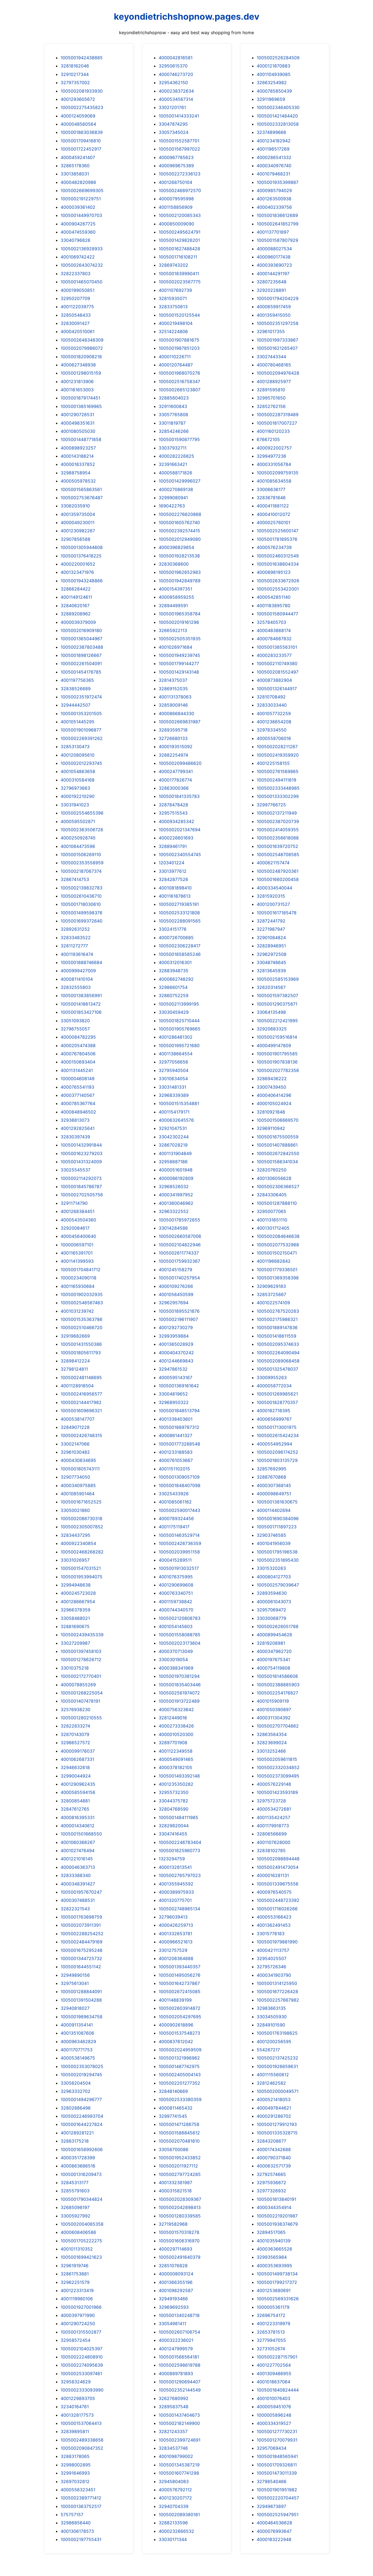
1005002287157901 (277, 2357)
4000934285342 (176, 821)
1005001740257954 (179, 1278)
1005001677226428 (277, 1992)
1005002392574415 (179, 531)
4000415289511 (175, 1560)
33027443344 (271, 357)
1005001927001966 (81, 2307)
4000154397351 (175, 589)
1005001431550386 (81, 1344)
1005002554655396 (82, 813)
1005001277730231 (277, 2431)
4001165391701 (77, 1253)
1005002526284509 (278, 58)
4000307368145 (274, 1485)
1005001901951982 (277, 2490)
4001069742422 (78, 257)
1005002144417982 (81, 1402)
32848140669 (173, 2091)
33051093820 (75, 1021)
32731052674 (271, 2349)
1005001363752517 (81, 2506)
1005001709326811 (277, 2465)
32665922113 (173, 630)
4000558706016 (274, 738)
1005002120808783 (180, 1618)
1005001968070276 (179, 373)
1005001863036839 (82, 132)
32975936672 (271, 2183)
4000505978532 (78, 481)
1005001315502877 (81, 2332)
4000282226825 (176, 456)
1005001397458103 (81, 1651)
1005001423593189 (277, 1792)
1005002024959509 (180, 2050)
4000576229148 (274, 1784)
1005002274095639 (82, 2365)
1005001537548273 (179, 2033)
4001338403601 (176, 1419)
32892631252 (75, 929)
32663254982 (272, 83)
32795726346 (271, 1967)
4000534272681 (274, 1809)
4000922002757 (274, 448)
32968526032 (174, 1186)
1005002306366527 (278, 1186)
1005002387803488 (82, 647)
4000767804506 (78, 1054)
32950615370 (173, 66)
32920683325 (272, 1029)
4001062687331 (77, 1759)
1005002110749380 (277, 663)
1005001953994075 (82, 1577)
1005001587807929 (277, 240)
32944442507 (76, 705)
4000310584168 (78, 780)
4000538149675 (78, 2058)
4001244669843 (176, 1361)
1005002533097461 (81, 2374)
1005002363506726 (82, 830)
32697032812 (75, 2481)
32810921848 (271, 1112)
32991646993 (75, 2473)
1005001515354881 (179, 1103)
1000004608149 (78, 1079)
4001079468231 (273, 174)
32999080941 (173, 498)
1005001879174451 (80, 398)
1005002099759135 (278, 473)
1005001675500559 (278, 1137)
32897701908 (173, 1743)
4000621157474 (273, 863)
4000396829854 (176, 547)
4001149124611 (76, 597)
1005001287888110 (277, 1203)
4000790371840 (274, 2158)
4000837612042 (176, 2042)
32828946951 (271, 946)
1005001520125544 (179, 315)
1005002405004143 (180, 2075)
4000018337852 (78, 464)
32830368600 (174, 564)
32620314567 (271, 987)
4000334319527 (274, 2423)
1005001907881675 (179, 340)
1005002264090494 (278, 1353)
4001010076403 (273, 2398)
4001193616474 (77, 954)
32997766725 (271, 805)
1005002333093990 (82, 2390)
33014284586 (173, 1228)
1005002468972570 (180, 190)
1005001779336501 (277, 1270)
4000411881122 (273, 506)
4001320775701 (175, 1900)
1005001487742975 (179, 2066)
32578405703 (271, 622)
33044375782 (173, 1801)
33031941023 (75, 805)
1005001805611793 (81, 1353)
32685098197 (75, 2207)
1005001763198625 (277, 2033)
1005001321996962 (179, 2058)
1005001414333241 (179, 116)
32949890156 (75, 1975)
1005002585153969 (278, 979)
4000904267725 (78, 224)
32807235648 (272, 282)
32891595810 (271, 390)
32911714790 (74, 1203)
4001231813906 (77, 381)
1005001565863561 (81, 489)
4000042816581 (176, 58)
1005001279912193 (277, 2124)
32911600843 (173, 406)
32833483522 (76, 938)
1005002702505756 (82, 1195)
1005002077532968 (278, 1245)
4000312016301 (175, 962)
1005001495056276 (180, 1975)
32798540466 (272, 2481)
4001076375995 (176, 1577)
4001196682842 (274, 1261)
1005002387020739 (278, 821)
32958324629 (76, 2382)
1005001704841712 (81, 1270)
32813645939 (271, 971)
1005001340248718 (179, 2315)
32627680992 (174, 2398)
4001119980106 (77, 2299)
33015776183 (271, 1934)
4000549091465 (176, 1759)
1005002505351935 (180, 639)
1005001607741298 (179, 2473)
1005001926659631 (277, 2066)
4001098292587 (176, 2290)
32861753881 (75, 2274)
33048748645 (271, 962)
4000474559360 (78, 232)
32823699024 (272, 1743)
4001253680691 (274, 2290)
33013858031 (75, 174)
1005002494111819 (276, 780)
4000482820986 (78, 182)
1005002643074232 (82, 265)
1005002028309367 (180, 2199)
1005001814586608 (277, 1676)
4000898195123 (274, 572)
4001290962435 (78, 1784)
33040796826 (76, 240)
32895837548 (174, 2407)
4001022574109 (273, 1303)
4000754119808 (273, 1668)
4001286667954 (78, 1602)
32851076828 (173, 2266)
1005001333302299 (278, 796)
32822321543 (75, 1909)
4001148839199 (175, 2000)
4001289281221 (77, 2133)
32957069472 (271, 1610)
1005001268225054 (82, 1693)
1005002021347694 (180, 830)
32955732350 (174, 1792)
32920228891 (271, 290)
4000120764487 (176, 365)
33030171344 (173, 2539)
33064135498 (271, 1012)
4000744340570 (176, 1610)
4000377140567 (78, 1095)
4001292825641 (78, 1128)
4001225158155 (273, 763)
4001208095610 (78, 755)
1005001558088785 (180, 1635)
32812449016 (173, 1718)
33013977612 (173, 871)
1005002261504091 (81, 663)
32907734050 (75, 1477)
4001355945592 (176, 1884)
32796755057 (75, 1029)
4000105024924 (274, 1103)
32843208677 (271, 2141)
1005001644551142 (81, 1967)
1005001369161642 (179, 1386)
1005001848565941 (277, 2456)
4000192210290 (78, 796)
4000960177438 (274, 257)
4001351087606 (77, 2033)
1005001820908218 (81, 357)
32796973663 (75, 788)
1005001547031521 (81, 1568)
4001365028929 (176, 1344)
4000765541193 (77, 1087)
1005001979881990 (277, 1942)
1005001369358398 (278, 1278)
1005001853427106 (81, 1012)
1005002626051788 (278, 1626)
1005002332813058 (278, 124)
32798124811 (74, 1369)
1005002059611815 (277, 1759)
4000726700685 (176, 938)
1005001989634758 (82, 2017)
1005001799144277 (179, 663)
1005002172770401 (81, 1676)
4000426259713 (176, 1925)
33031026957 (75, 1560)
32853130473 (75, 747)
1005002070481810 (179, 2141)
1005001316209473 (81, 2174)
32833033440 (272, 705)
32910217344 (75, 74)
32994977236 (271, 456)
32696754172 (271, 2315)
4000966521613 (176, 1942)
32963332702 (76, 2091)
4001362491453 (274, 1925)
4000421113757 (273, 1950)
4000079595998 (176, 199)
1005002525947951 (278, 2515)
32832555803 (76, 987)
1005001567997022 (179, 149)
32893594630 (272, 1593)
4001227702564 (274, 2365)
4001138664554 (176, 1054)
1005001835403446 (180, 1685)
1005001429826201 (179, 240)
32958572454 (76, 2340)
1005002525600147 (278, 531)
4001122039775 (77, 307)
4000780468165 (274, 365)
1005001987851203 (179, 348)
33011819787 (172, 423)
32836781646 (271, 498)
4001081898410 (175, 888)
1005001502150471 (277, 1253)
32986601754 (173, 987)
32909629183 (271, 1286)
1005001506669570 (278, 1120)
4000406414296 (274, 1095)
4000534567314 (176, 99)
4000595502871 (78, 821)
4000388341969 (176, 1668)
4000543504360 (78, 1220)
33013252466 (271, 1751)
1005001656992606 (82, 2149)
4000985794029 (274, 190)
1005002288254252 (82, 1934)
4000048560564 (78, 124)
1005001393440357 (180, 1967)
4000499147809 (274, 1045)
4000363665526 (274, 2249)
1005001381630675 (277, 1502)
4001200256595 (274, 2042)
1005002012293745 (81, 763)
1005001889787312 (179, 1427)
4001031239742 (77, 1311)
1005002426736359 (180, 1543)
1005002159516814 (277, 1037)
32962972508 (272, 954)
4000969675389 (176, 166)
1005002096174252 (277, 1452)
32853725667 (271, 1294)
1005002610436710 (81, 896)
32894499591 (173, 606)
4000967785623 (176, 157)
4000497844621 (274, 2108)
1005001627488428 (179, 249)
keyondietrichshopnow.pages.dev (187, 17)
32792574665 (271, 2174)
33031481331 (172, 1087)
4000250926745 (78, 838)
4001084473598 (78, 846)
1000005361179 (273, 2307)
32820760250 (272, 1170)
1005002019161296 (179, 622)
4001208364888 (176, 1958)
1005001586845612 (179, 2133)
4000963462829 (78, 2042)
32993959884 (174, 1336)
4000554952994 (274, 1444)
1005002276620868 (180, 514)
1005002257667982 (278, 2000)
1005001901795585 (277, 1054)
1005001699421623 (81, 2257)
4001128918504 (77, 1386)
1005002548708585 (278, 854)
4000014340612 (78, 1826)
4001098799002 (176, 2456)
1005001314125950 (277, 1983)
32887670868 (271, 1477)
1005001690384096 (278, 1518)
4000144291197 (273, 274)
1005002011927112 (178, 2166)
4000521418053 (274, 2099)
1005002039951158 (179, 1552)
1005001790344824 (82, 2199)
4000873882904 (274, 680)
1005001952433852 (180, 2158)
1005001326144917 (277, 689)
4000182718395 (273, 1411)
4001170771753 (77, 2050)
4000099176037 (78, 1751)
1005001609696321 (81, 1411)
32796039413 (173, 1917)
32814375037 (173, 680)
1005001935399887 (278, 182)
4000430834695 (78, 1460)
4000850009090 (176, 224)
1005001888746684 (81, 962)
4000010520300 (176, 1734)
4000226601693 (176, 838)
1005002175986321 (277, 1319)
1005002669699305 (82, 190)
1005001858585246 (180, 954)
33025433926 (174, 1494)
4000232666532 (176, 2531)
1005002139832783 (82, 888)
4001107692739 (175, 290)
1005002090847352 (82, 2448)
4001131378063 (175, 697)
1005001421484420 (277, 116)
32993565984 (272, 2257)
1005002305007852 (82, 1527)
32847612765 (75, 1809)
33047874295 (173, 124)
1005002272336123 (180, 174)
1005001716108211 (178, 257)
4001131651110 (272, 1220)
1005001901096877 (81, 730)
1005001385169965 (81, 406)
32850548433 (76, 315)
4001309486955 (274, 2374)
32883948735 (174, 971)
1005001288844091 (81, 1992)
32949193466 (173, 2299)
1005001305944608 (82, 547)
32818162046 (75, 66)
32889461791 (173, 846)
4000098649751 (274, 1494)
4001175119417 (174, 1527)
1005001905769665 (180, 1029)
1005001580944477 (277, 614)
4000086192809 (176, 1178)
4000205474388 (78, 1045)
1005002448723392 (278, 1900)
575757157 (72, 2515)
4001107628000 (273, 1842)
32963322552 (174, 1211)
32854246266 (174, 431)
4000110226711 (175, 357)
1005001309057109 (179, 1477)
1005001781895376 (277, 539)
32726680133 (173, 738)
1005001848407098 (180, 1485)
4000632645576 (176, 1120)
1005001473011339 (277, 2473)
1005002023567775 (180, 282)
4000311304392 (274, 1718)
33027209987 (75, 1643)
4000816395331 (78, 1817)
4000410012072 (273, 514)
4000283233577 (274, 655)
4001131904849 (175, 1153)
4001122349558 (176, 1751)
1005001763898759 (81, 1917)
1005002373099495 (278, 1776)
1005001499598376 (82, 913)
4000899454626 (274, 1635)
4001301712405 (273, 1228)
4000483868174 (274, 630)
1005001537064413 (81, 2423)
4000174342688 (274, 2149)
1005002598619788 (180, 2365)
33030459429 (174, 1012)
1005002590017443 (179, 1510)
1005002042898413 (180, 2207)
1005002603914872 (180, 2008)
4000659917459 (274, 307)
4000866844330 (176, 713)
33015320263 (271, 1568)
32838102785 (271, 1851)
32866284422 (76, 589)
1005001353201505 (81, 713)
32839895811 (75, 2431)
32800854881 (75, 1801)
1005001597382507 (277, 995)
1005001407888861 (277, 1145)
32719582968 (173, 2224)
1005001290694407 (180, 2382)
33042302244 (174, 1137)
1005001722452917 (81, 149)
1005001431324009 (81, 1162)
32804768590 (174, 1809)
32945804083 (174, 2481)
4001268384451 (78, 1211)
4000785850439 (274, 91)
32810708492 (271, 697)
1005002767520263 (278, 1311)
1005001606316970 (179, 2241)
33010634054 (173, 1079)
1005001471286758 (179, 2124)
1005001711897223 (277, 1527)
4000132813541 (175, 1867)
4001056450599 (176, 1294)
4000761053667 (176, 1460)
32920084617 (75, 1228)
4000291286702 (274, 2116)
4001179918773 (273, 1826)
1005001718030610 (81, 904)
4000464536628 (274, 2523)
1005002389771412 (81, 2498)
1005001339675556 (278, 1884)
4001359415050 (274, 315)
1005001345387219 (179, 2465)
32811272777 (74, 946)
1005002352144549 (180, 2390)
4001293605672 (78, 99)
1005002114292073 (81, 1178)
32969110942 (271, 1128)
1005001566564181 (179, 2357)
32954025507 (272, 1958)
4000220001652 (78, 564)
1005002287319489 (278, 415)
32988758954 (76, 473)
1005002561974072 (179, 1693)
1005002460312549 (278, 556)
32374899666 (271, 132)
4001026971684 (175, 647)
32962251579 (75, 2282)
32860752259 (174, 995)
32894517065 (271, 2232)
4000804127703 (274, 1577)
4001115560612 (273, 2075)
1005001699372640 (82, 921)
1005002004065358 (82, 2224)
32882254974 (173, 755)
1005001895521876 (179, 1311)
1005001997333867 (277, 340)
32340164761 (75, 2407)
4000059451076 (274, 2407)
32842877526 (173, 879)
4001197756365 (77, 680)
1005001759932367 (179, 1261)
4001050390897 (274, 1709)
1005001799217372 (277, 2282)
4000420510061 (78, 331)
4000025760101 (273, 522)
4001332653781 (175, 1934)
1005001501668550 (81, 1834)
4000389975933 (176, 1892)
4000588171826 (175, 473)
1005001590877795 (179, 439)
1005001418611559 (276, 1336)
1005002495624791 (180, 232)
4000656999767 (274, 1419)
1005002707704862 (278, 1726)
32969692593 (174, 2307)
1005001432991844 (81, 1145)
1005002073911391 (81, 1925)
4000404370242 (176, 1353)
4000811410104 (77, 979)
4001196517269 (273, 149)
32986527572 (75, 1743)
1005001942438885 (82, 58)
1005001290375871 (277, 1004)
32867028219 (173, 1145)
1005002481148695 (81, 1377)
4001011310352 (77, 2249)
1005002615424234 (278, 1435)
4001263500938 (274, 199)
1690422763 (172, 506)
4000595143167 (175, 1377)
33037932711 (173, 448)
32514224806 (173, 331)
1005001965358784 (180, 614)
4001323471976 (77, 572)
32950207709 (75, 298)
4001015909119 (273, 1701)
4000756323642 (176, 1709)
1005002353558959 (82, 863)
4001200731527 (273, 904)
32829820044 (174, 1826)
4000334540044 (274, 888)
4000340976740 (274, 166)
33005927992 (76, 2216)
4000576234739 (274, 547)
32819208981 (271, 1643)
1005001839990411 (179, 274)
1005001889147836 (277, 1327)
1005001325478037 (277, 1369)
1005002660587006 (180, 1236)
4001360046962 (176, 1203)
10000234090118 (79, 1278)
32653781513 (271, 2332)
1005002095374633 (278, 1344)
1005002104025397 (82, 2349)
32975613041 (75, 1983)
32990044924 (76, 1776)
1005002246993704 (82, 2116)
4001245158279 (175, 1270)
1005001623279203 (82, 1153)
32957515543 (173, 813)
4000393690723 (274, 265)
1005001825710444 (179, 1021)
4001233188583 (176, 1452)
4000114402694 (274, 1510)
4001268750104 (175, 182)
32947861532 (173, 1369)
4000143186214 (77, 456)
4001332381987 (175, 2183)
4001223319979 (273, 2324)
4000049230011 (78, 522)
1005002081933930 (82, 91)
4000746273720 (176, 74)
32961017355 (271, 331)
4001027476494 (78, 1851)
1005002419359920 (278, 755)
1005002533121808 (179, 913)
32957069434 (272, 2448)
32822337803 (76, 274)
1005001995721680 (179, 1045)
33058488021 (75, 1618)
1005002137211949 (277, 813)
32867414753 (75, 879)
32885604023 (174, 398)
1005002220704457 (278, 2498)
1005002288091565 (180, 921)
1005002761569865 (278, 771)
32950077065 (271, 1211)
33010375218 (75, 1668)
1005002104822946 (180, 1245)
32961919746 (75, 2266)
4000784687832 (274, 639)
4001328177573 (77, 2415)
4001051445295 (78, 722)
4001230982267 (78, 531)
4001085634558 (274, 481)
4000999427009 (78, 971)
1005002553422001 (278, 589)
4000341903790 (274, 1975)
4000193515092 (176, 747)
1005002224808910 (82, 2357)
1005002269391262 (82, 738)
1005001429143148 (179, 672)
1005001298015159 (81, 373)
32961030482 (75, 1452)
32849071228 (75, 1427)
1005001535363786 (82, 1319)
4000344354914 (274, 2207)
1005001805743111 (80, 1469)
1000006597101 (77, 1245)
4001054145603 (176, 1626)
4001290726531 (77, 415)
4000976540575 (274, 1892)
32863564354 (272, 1734)
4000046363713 (78, 1867)
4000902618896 (176, 2025)
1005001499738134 (277, 2274)
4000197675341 (273, 1659)
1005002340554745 (180, 854)
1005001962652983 (180, 572)
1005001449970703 (81, 215)
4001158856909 (176, 207)
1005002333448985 (278, 788)
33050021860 (75, 1510)
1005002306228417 (180, 946)
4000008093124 (176, 2274)
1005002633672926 (278, 581)
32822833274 (75, 1726)
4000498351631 (78, 423)
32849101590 (271, 2025)
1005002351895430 (278, 1560)
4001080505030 (78, 431)
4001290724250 (78, 2324)
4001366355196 (176, 2282)
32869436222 (272, 1079)
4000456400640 (78, 1236)
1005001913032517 (179, 1568)
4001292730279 (176, 1327)
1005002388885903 (278, 1685)
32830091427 (75, 323)
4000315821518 (175, 2191)
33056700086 (174, 2149)
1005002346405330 (278, 107)
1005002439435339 (82, 1635)
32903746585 (271, 1535)
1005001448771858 (81, 439)
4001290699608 (176, 1585)
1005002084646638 (278, 1236)
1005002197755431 (81, 2539)
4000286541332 (274, 157)
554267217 (268, 2050)
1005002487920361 (278, 871)
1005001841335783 (179, 796)
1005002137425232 (277, 2058)
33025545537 (76, 1170)
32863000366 (174, 788)
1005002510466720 (82, 1327)
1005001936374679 (277, 2224)
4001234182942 (274, 141)
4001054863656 (78, 771)
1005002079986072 (82, 348)
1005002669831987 (180, 722)
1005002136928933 (82, 249)
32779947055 (271, 2340)
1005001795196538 (277, 1552)
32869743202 (173, 265)
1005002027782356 (278, 1070)
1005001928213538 (179, 556)
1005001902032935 (82, 1294)
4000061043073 (274, 1602)
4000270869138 (176, 489)
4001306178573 (77, 2531)
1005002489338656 (82, 2440)
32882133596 (173, 2523)
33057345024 (174, 132)
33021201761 (172, 107)
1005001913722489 (179, 1701)
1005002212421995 (277, 1021)
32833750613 (173, 307)
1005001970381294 (179, 1676)
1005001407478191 (80, 1701)
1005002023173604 (180, 1643)
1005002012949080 (180, 539)
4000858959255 (176, 597)
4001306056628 (274, 1178)
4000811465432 (176, 2108)
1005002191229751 (81, 199)
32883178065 (75, 2456)
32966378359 (76, 1610)
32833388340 (76, 1875)
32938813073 (75, 1120)
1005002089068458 (278, 1361)
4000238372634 (176, 91)
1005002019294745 (81, 2075)
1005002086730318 (82, 1518)
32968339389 (174, 1095)
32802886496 (76, 2108)
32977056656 (173, 1062)
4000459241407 (78, 157)
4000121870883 (273, 66)
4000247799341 (176, 771)
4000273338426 (176, 1726)
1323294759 (172, 1859)
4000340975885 (78, 1485)
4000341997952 (176, 1195)
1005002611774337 (179, 1253)
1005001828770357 (277, 1402)
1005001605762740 (179, 522)
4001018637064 (273, 2382)
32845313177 (75, 2183)
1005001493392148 (179, 1776)
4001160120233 (273, 431)
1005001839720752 (277, 846)
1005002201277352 (179, 2083)
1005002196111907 (178, 1319)
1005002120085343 (180, 215)
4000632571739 (274, 2166)
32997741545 (173, 2116)
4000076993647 (274, 2531)
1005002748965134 (179, 1909)
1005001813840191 (276, 2199)
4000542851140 (274, 597)
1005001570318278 (179, 2232)
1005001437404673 (179, 2415)
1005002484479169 (82, 1942)
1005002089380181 (179, 2515)
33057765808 (173, 415)
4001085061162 (175, 1502)
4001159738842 (175, 1602)
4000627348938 (78, 365)
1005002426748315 (81, 1435)
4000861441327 (175, 1435)
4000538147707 (78, 1419)
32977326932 (271, 2191)
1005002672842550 (278, 1153)
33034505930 (272, 2017)
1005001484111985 (178, 1817)
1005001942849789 (180, 581)
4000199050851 (78, 290)
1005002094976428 (278, 373)
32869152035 (173, 689)
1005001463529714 (179, 1535)
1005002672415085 (180, 1992)
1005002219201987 (277, 2216)
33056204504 (76, 2083)
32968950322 (174, 1402)
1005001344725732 (81, 1958)
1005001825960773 (179, 1851)
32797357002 (75, 83)
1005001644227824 (82, 2124)
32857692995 (272, 1469)
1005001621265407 (277, 348)
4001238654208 (274, 722)
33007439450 (271, 1087)
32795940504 (174, 1070)
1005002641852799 (278, 224)
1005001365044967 (82, 639)
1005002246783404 (180, 1842)
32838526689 (76, 689)
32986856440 (76, 2523)
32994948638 (76, 1585)
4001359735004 (78, 514)
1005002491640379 (180, 2257)
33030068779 (271, 1618)
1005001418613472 (81, 1004)
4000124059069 (78, 116)
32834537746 (173, 2448)
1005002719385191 (179, 904)
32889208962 (76, 614)
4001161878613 (175, 896)
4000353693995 (274, 2266)
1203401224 (171, 863)
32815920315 (271, 896)
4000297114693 (175, 2249)
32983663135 (271, 2008)
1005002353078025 (82, 2066)
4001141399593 (77, 1261)
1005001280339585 (180, 2216)
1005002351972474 (81, 697)
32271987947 (271, 929)
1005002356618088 (278, 838)
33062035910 (75, 506)
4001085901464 (78, 1494)
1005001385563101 (277, 647)
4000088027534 (274, 249)
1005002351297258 (278, 323)
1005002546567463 (82, 1303)
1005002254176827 (277, 1693)
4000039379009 (78, 622)
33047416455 (173, 1834)
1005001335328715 (277, 2133)
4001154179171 (174, 1112)
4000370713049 (176, 1651)
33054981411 (172, 2324)
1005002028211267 (277, 747)
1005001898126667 (81, 655)
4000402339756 (274, 207)
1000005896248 (274, 2415)
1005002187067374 (81, 871)
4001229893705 (78, 2398)
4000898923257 (78, 448)
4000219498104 (176, 323)
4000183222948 (274, 2539)
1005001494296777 (81, 2099)
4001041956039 (274, 1543)
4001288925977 (274, 381)
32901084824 (271, 938)
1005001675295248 (82, 1950)
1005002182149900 (179, 2423)
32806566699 (272, 1834)
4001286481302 (176, 1037)
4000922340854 (78, 1543)
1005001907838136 (277, 1062)
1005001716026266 (277, 1909)
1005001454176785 (81, 672)
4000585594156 (78, 1792)
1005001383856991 (81, 995)
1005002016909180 (81, 630)
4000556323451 (78, 2490)
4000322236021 (176, 2340)
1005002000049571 (278, 2091)
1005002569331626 (278, 2299)
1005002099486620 (180, 763)
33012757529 (173, 1950)
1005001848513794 (179, 1411)
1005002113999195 (179, 1004)
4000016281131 (273, 1875)
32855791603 (75, 2191)
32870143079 (75, 1734)
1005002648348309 (82, 340)
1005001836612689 (277, 215)
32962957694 (174, 1303)
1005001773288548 (179, 1444)
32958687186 (173, 1162)
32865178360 (75, 166)
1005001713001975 (277, 1427)
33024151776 (173, 929)
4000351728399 (78, 2158)
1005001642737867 (179, 1983)
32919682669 (75, 1336)
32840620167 (75, 606)
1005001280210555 (81, 1718)
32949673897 (271, 2506)
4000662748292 (176, 979)
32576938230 (76, 1709)
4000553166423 (274, 1917)
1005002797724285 (180, 2174)
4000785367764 (78, 1103)
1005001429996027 (180, 481)
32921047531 (173, 1128)
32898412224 (75, 1361)
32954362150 (173, 83)
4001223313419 (77, 2290)
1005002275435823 (82, 107)
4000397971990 (78, 2315)
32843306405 (272, 1195)
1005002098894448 (278, 1859)
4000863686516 (78, 2166)
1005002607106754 (179, 2332)
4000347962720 (274, 1651)
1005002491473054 (278, 1867)
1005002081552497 (278, 672)
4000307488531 (78, 1900)
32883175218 (75, 2141)
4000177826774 (175, 780)
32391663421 (173, 464)
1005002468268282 (82, 1552)
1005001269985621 (277, 1394)
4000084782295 (78, 1037)
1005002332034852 (278, 1767)
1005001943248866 (82, 581)
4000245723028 (78, 1593)
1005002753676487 (82, 498)
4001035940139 (274, 2241)
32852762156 (271, 406)
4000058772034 (274, 1386)
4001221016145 (77, 1859)
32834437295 (76, 1535)
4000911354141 (77, 2025)
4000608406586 (78, 2232)
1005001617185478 (277, 913)
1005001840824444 (278, 2390)
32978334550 (272, 730)
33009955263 (272, 1377)
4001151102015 (174, 1469)
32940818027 (75, 2008)
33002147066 (75, 1444)
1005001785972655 (179, 1220)
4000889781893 (176, 2374)
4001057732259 (274, 713)
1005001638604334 (278, 564)
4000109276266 (176, 1286)
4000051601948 (176, 1170)
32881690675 (75, 1626)
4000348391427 (78, 1884)
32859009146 (173, 705)
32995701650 (271, 398)
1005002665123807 (180, 390)
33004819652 (173, 1394)
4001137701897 (273, 232)
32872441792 (271, 921)
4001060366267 (78, 1842)
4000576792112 (175, 2490)
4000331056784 (274, 464)
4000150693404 (78, 1062)
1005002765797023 (180, 1875)
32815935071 (173, 298)
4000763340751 (176, 1593)
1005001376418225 (81, 556)
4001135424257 (273, 1817)
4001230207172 (175, 2498)
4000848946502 (78, 1112)
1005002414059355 (278, 830)
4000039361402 (78, 207)
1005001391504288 (81, 2000)
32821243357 (173, 2431)
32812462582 (271, 2083)
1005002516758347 (179, 381)
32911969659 (271, 99)
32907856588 (76, 539)
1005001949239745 (179, 655)
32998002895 (76, 2465)
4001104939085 (274, 74)
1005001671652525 (81, 1502)
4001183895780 (273, 606)
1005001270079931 (277, 2440)
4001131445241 (77, 1070)
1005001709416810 (81, 141)
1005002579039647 (278, 1585)
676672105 (268, 439)
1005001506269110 (81, 854)
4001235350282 (176, 1784)
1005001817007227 (277, 423)
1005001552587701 (179, 141)
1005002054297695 (180, 2017)
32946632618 (75, 1767)
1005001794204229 (278, 298)
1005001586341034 (277, 1162)
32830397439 (75, 1137)
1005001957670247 (81, 1892)
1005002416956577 (81, 1394)
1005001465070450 (82, 282)
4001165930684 (78, 1286)
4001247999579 (176, 2349)
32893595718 (173, 730)
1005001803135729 (277, 1460)
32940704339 (174, 2506)
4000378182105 (175, 1767)
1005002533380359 (180, 2099)
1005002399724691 (180, 2440)
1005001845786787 (81, 1186)
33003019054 (173, 1659)
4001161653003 (77, 390)
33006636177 (271, 489)
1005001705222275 (81, 2241)
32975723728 (271, 1801)
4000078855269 (78, 1685)
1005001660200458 (278, 879)
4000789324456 (176, 1518)
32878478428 (173, 805)
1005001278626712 (81, 1659)
